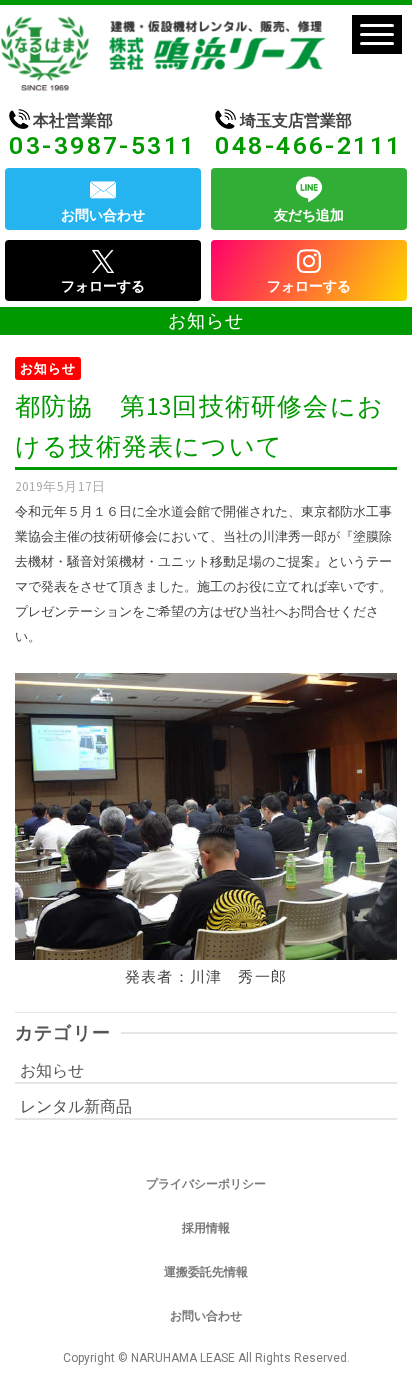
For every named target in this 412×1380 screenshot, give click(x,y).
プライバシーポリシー (206, 1184)
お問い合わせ (103, 215)
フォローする (103, 286)
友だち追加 (309, 215)
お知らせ (48, 368)
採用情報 (206, 1228)
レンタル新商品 (76, 1106)
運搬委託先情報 (206, 1272)
